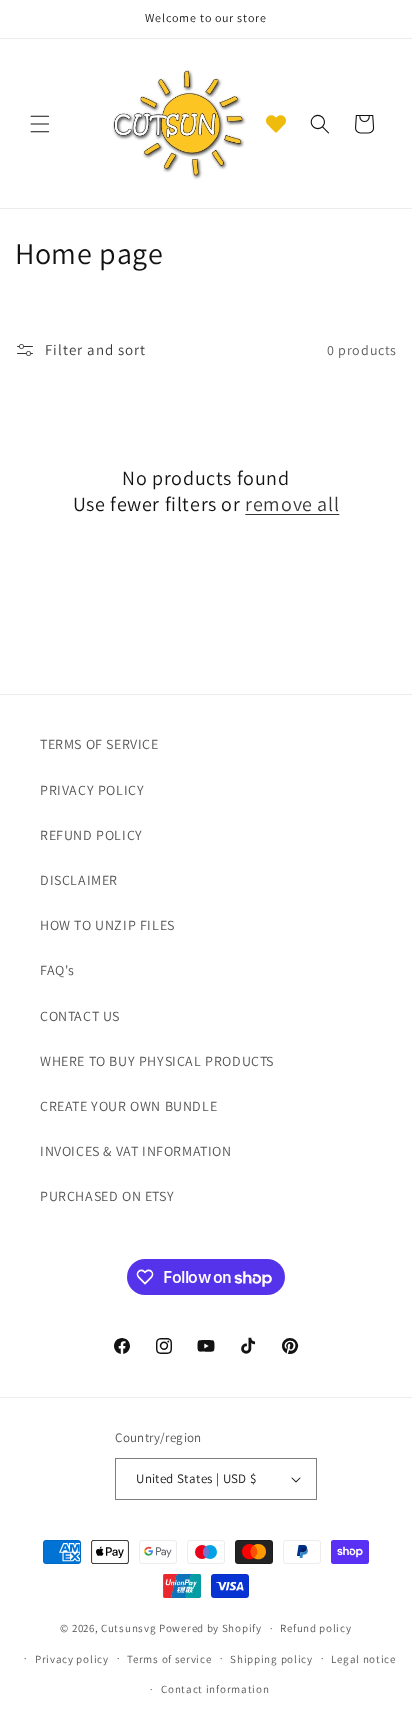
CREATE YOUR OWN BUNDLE (128, 1106)
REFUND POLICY (91, 835)
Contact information (215, 1689)
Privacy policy (72, 1659)
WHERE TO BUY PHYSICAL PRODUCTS (157, 1061)
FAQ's (57, 970)
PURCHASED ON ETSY (107, 1196)
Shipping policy (271, 1659)
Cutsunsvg (128, 1628)
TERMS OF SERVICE (99, 744)
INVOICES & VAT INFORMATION (136, 1151)
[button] (40, 124)
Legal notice (363, 1659)
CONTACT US (80, 1016)
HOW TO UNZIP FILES (107, 925)
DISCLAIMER (79, 880)
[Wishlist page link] (276, 124)
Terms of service (169, 1659)
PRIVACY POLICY (92, 790)
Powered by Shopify (210, 1628)
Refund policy (315, 1628)
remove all (292, 504)
